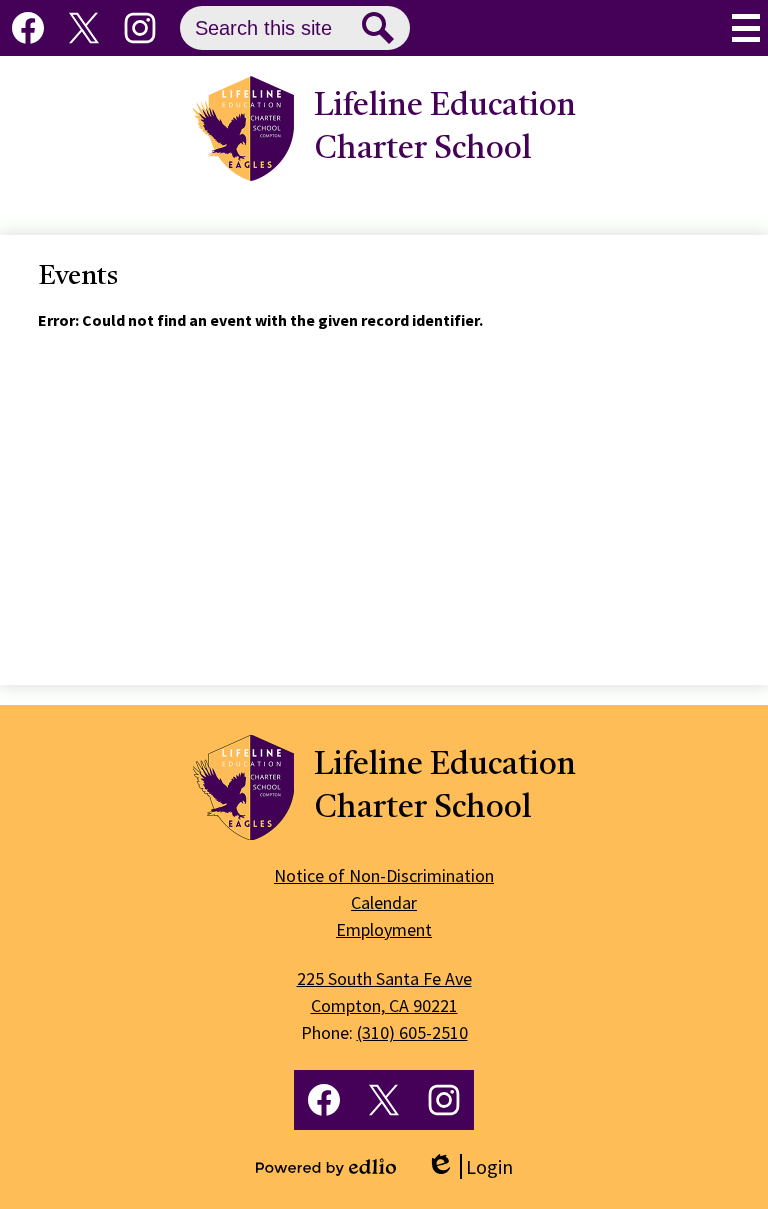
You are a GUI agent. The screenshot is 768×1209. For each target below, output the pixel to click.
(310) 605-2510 (412, 1032)
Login (469, 1166)
